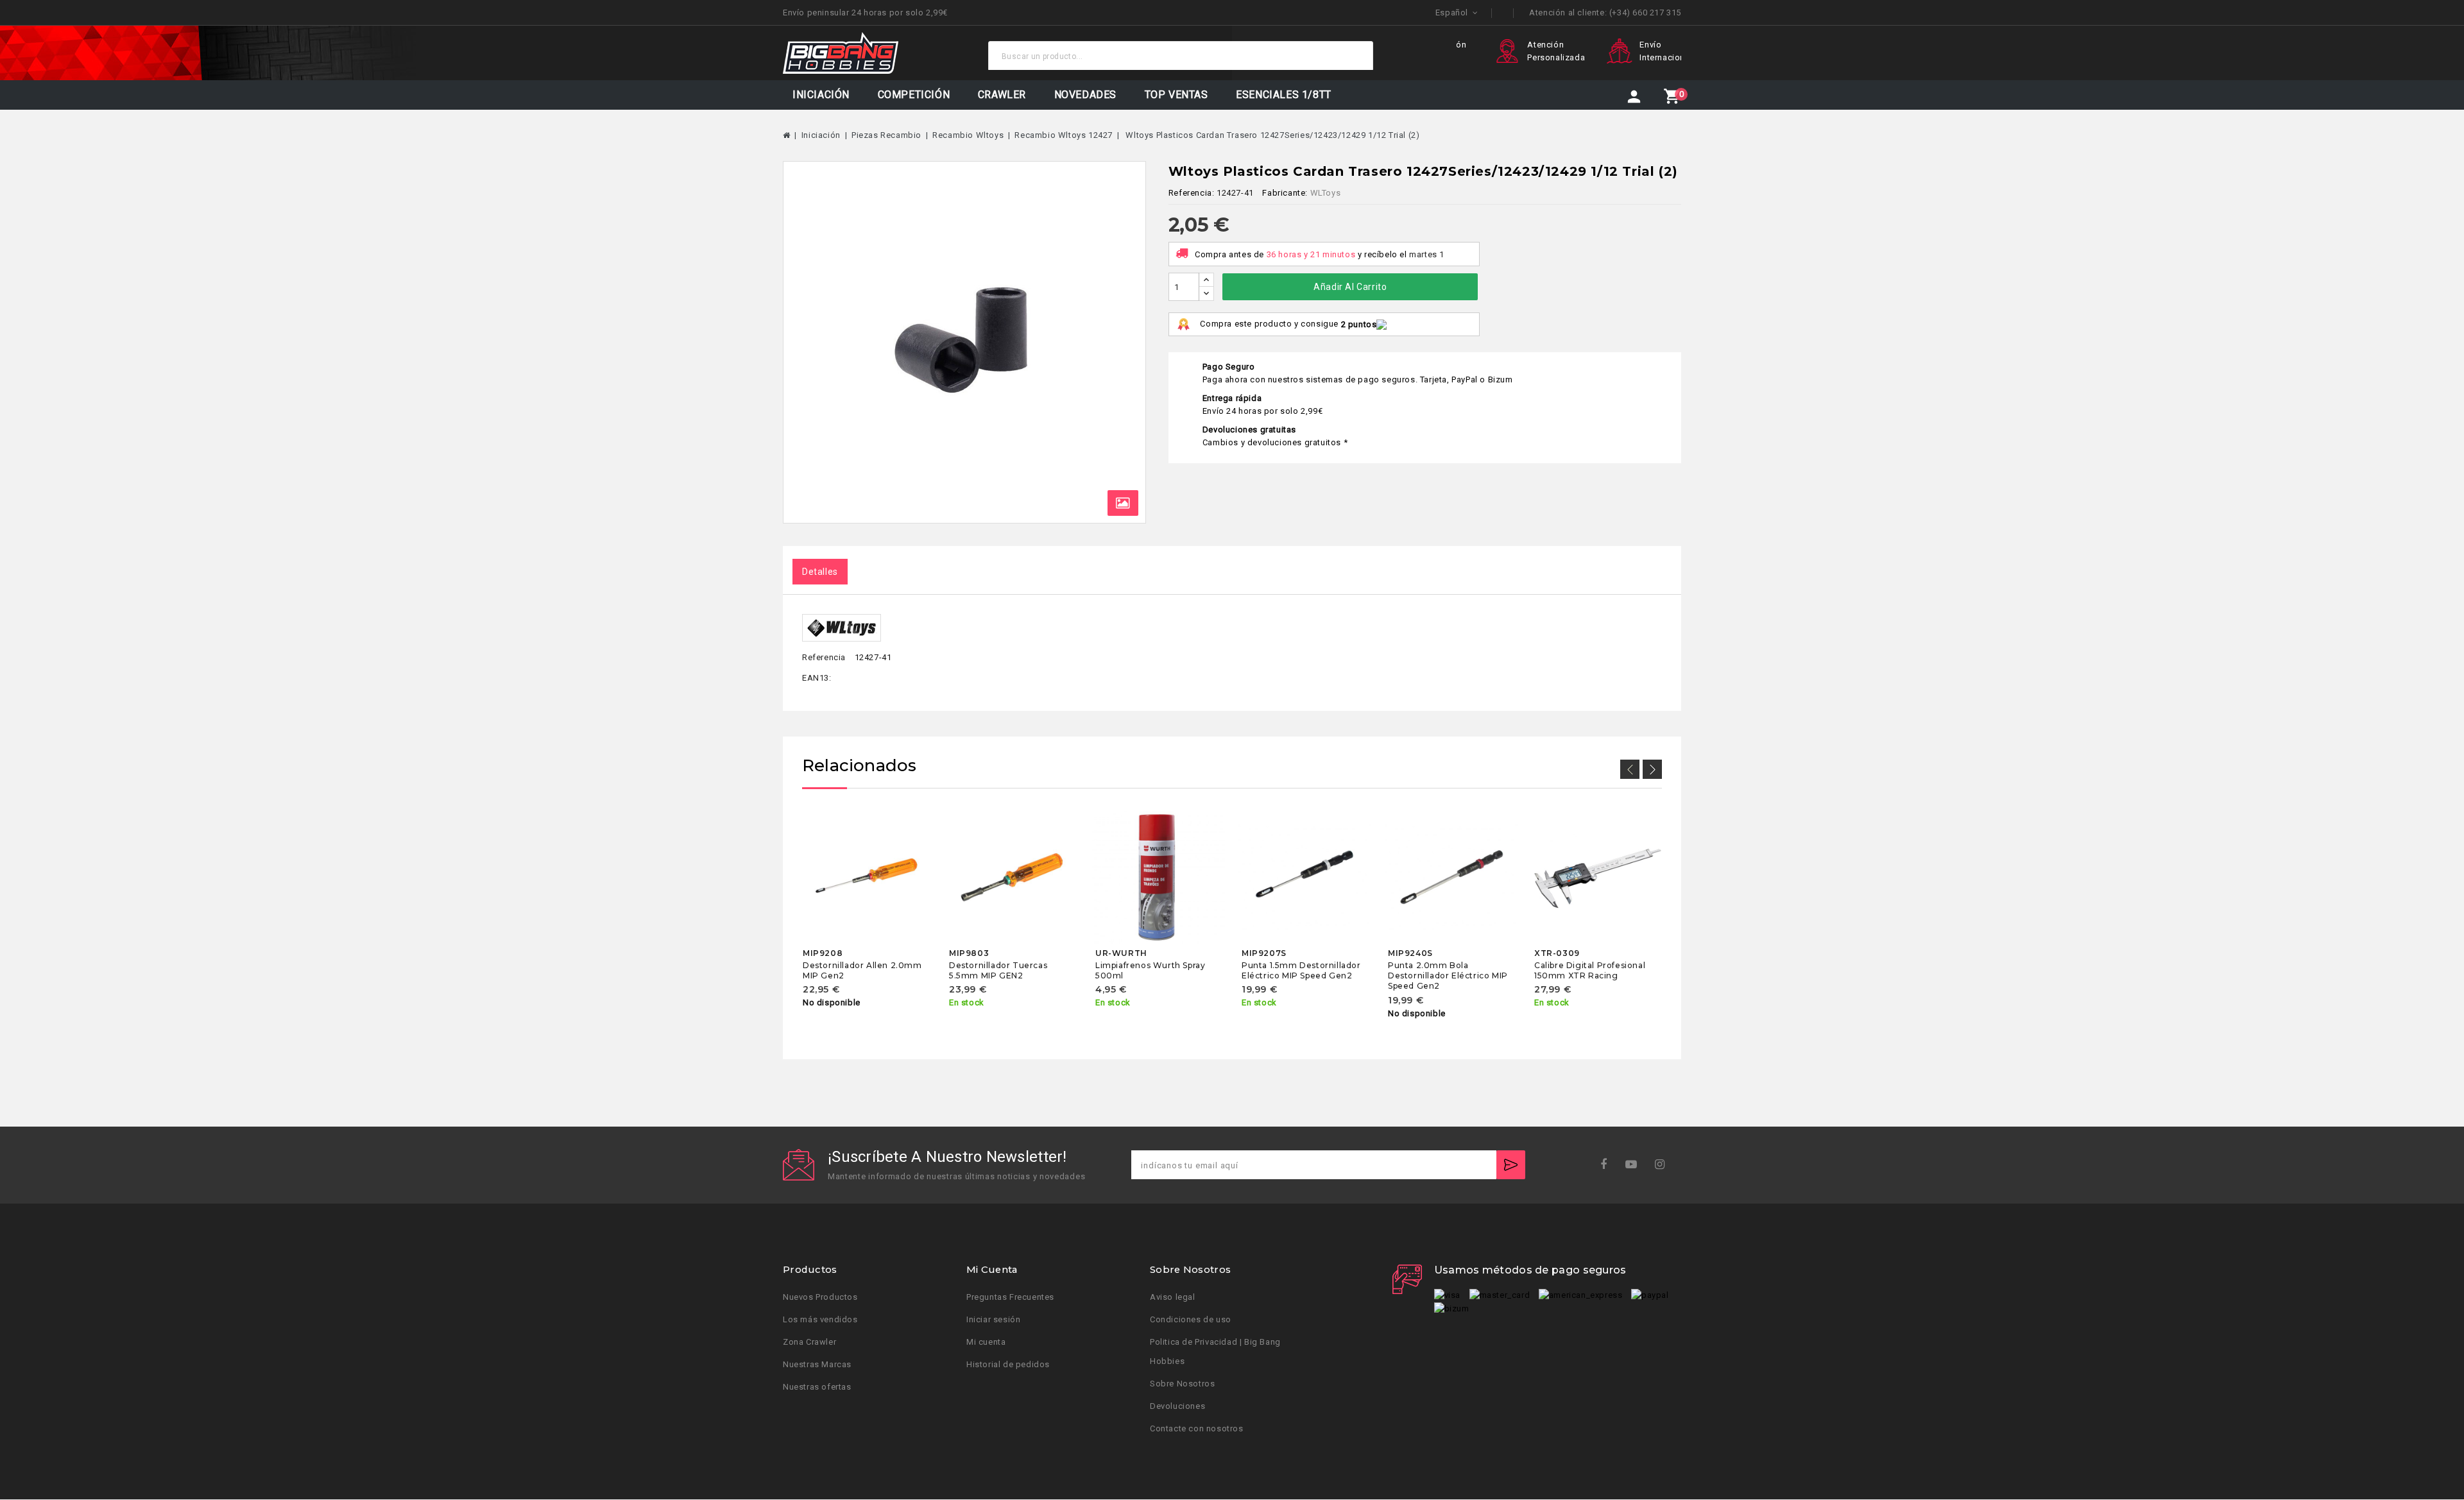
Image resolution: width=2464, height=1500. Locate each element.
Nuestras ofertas (817, 1387)
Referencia (824, 657)
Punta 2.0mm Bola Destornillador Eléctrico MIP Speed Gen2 (1448, 976)
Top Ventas (1176, 95)
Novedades (1085, 95)
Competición (914, 95)
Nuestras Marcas (817, 1365)
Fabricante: (1285, 193)
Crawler (1002, 95)
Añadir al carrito (1350, 287)
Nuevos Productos (820, 1298)
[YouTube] (1635, 1165)
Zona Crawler (809, 1342)
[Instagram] (1664, 1165)
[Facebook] (1608, 1165)
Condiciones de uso (1191, 1320)
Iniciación (821, 95)
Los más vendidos (820, 1320)
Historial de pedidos (1008, 1365)
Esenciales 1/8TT (1284, 95)
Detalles (820, 572)
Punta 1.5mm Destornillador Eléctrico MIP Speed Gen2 (1301, 970)
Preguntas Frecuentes (1010, 1298)
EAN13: (817, 678)
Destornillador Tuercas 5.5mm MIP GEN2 (998, 970)
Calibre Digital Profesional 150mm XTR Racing (1590, 970)
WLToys (1326, 193)
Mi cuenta (986, 1342)
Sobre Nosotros (1182, 1384)
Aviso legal (1173, 1298)
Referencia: (1192, 193)
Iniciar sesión (993, 1320)
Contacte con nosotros (1197, 1429)
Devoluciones (1177, 1407)
